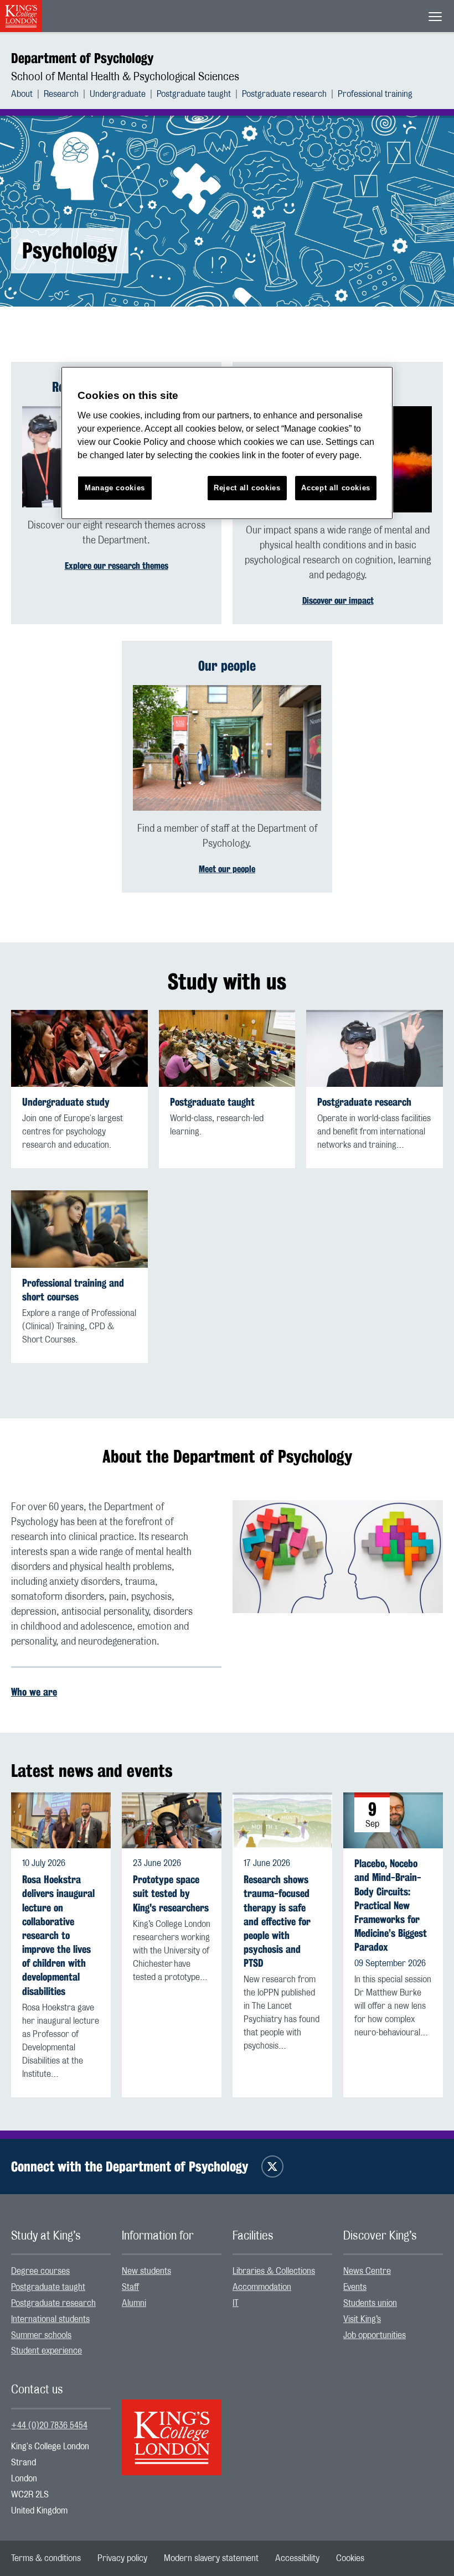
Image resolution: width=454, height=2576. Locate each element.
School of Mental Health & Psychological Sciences (125, 77)
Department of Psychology (82, 58)
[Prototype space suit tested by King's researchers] (172, 1821)
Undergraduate (118, 94)
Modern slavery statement (211, 2558)
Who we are (34, 1692)
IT (236, 2303)
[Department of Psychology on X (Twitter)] (272, 2166)
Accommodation (262, 2287)
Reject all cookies (247, 488)
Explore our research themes (117, 566)
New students (146, 2271)
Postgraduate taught (194, 94)
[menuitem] (27, 94)
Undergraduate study (66, 1102)
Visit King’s (362, 2319)
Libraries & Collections (274, 2271)
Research (61, 94)
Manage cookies (115, 488)
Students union (370, 2303)
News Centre (367, 2271)
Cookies (350, 2558)
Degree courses (40, 2271)
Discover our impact (338, 601)
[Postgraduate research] (375, 1048)
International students (50, 2319)
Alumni (134, 2303)
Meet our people (227, 869)
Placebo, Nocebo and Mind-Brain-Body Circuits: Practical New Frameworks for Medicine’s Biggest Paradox (391, 1905)
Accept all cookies (336, 488)
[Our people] (227, 748)
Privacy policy (122, 2558)
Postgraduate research (284, 94)
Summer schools (41, 2335)
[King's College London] (172, 2428)
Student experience (47, 2351)
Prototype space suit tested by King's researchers (171, 1893)
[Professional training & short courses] (79, 1229)
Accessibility (297, 2558)
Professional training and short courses (73, 1290)
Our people (227, 666)
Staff (130, 2287)
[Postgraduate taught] (227, 1048)
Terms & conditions (46, 2558)
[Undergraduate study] (79, 1048)
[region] (227, 443)
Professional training (375, 94)
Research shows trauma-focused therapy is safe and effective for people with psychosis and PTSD (277, 1921)
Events (355, 2287)
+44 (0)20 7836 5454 (49, 2425)
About (22, 94)
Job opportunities (375, 2335)
